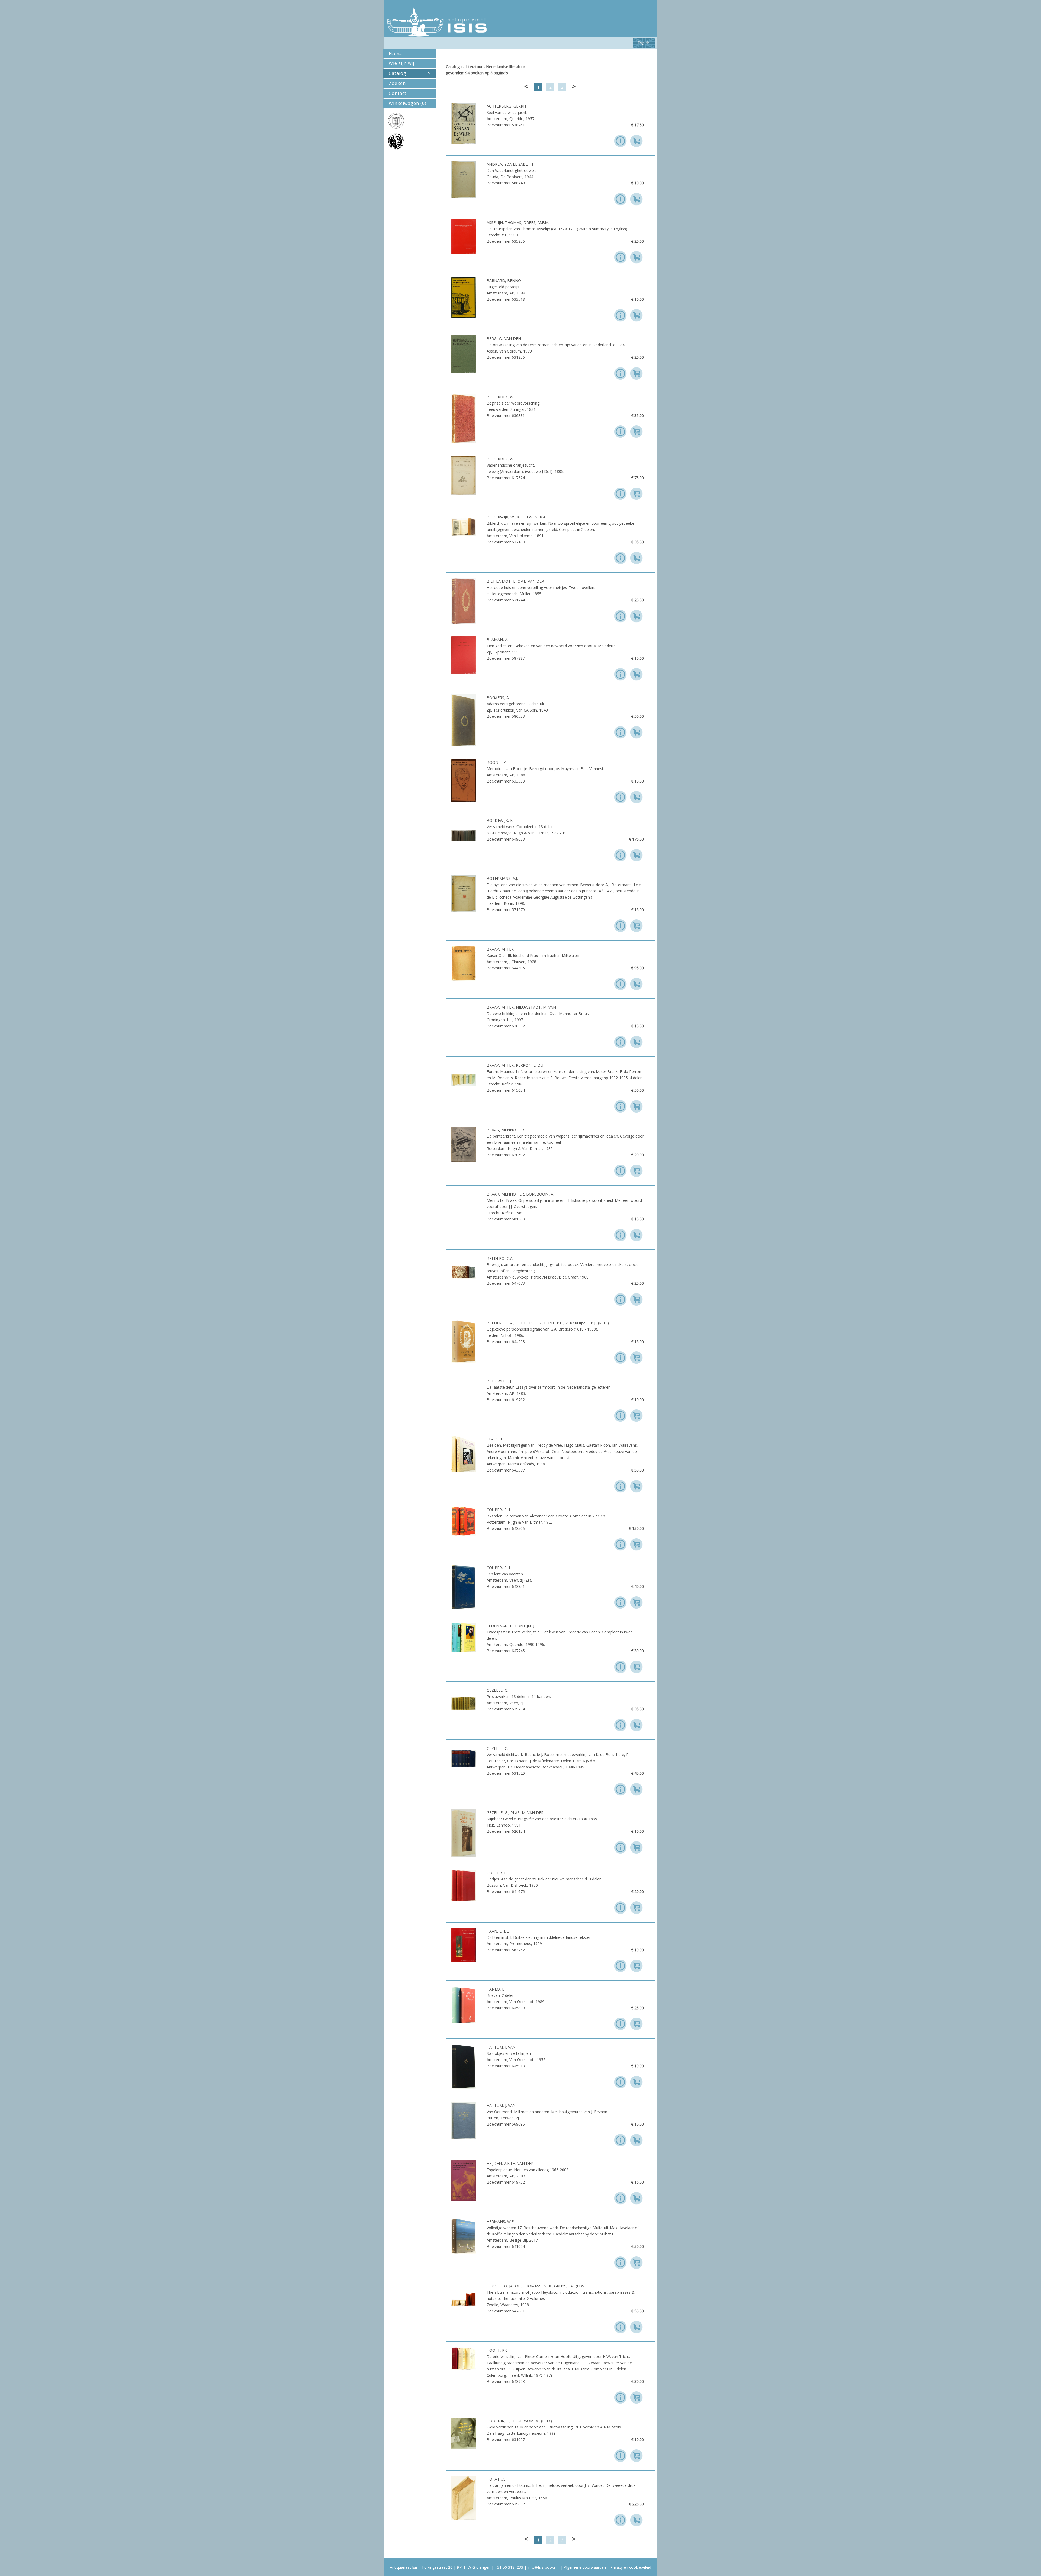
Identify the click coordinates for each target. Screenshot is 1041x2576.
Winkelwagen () (408, 103)
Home (395, 54)
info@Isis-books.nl (544, 2567)
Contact (398, 93)
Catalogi (410, 73)
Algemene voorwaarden (585, 2567)
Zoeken (397, 83)
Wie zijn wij (401, 63)
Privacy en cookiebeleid (631, 2567)
